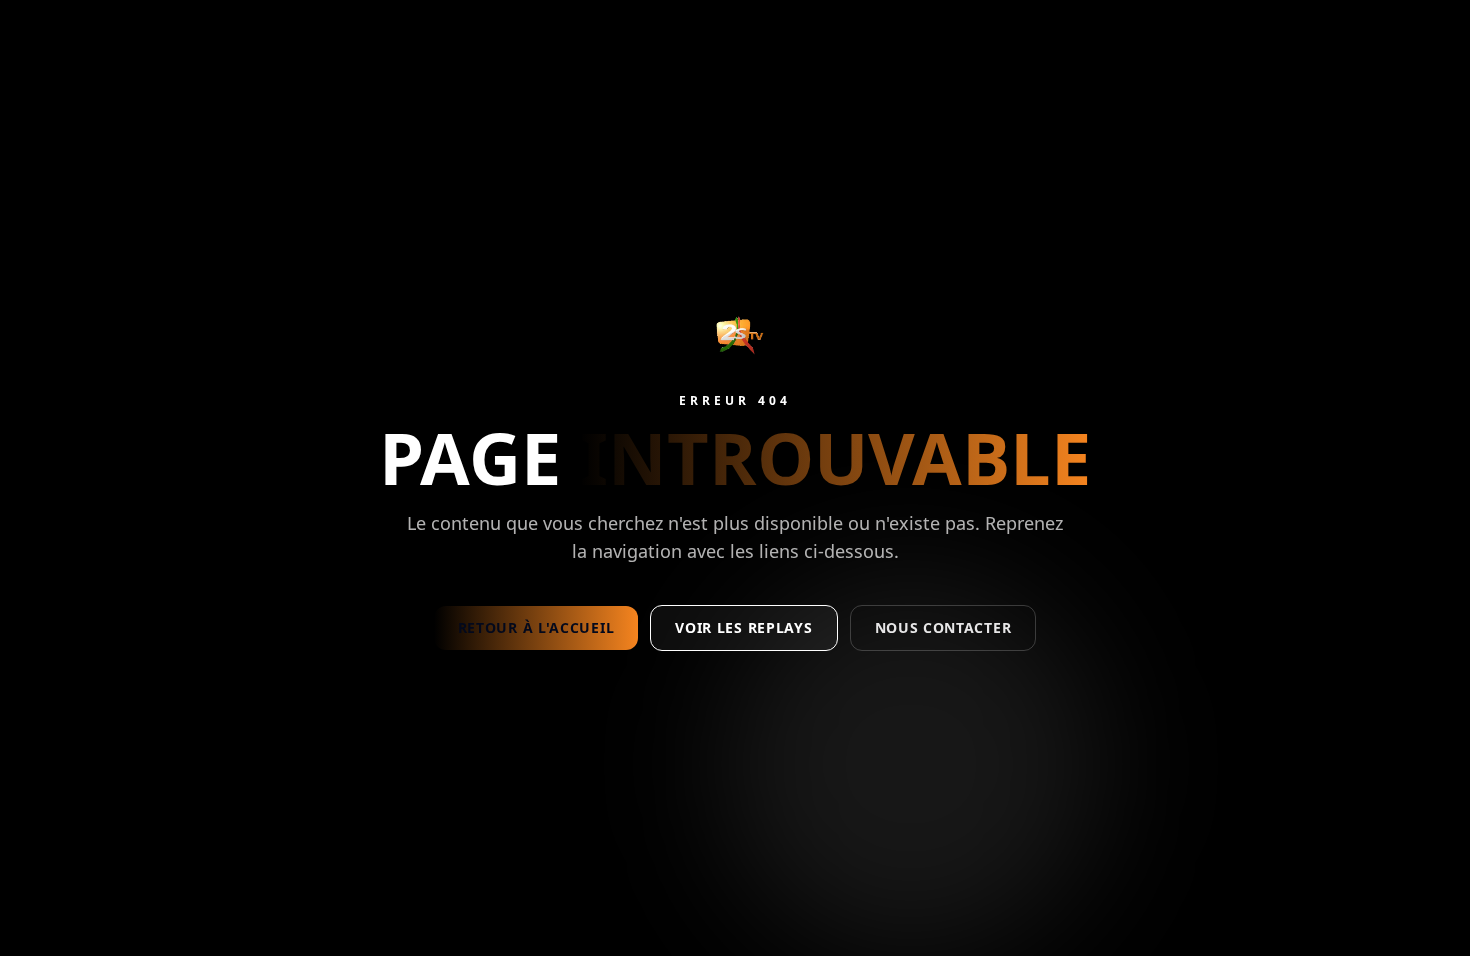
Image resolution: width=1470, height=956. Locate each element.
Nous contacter (943, 627)
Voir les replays (743, 627)
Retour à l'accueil (536, 627)
